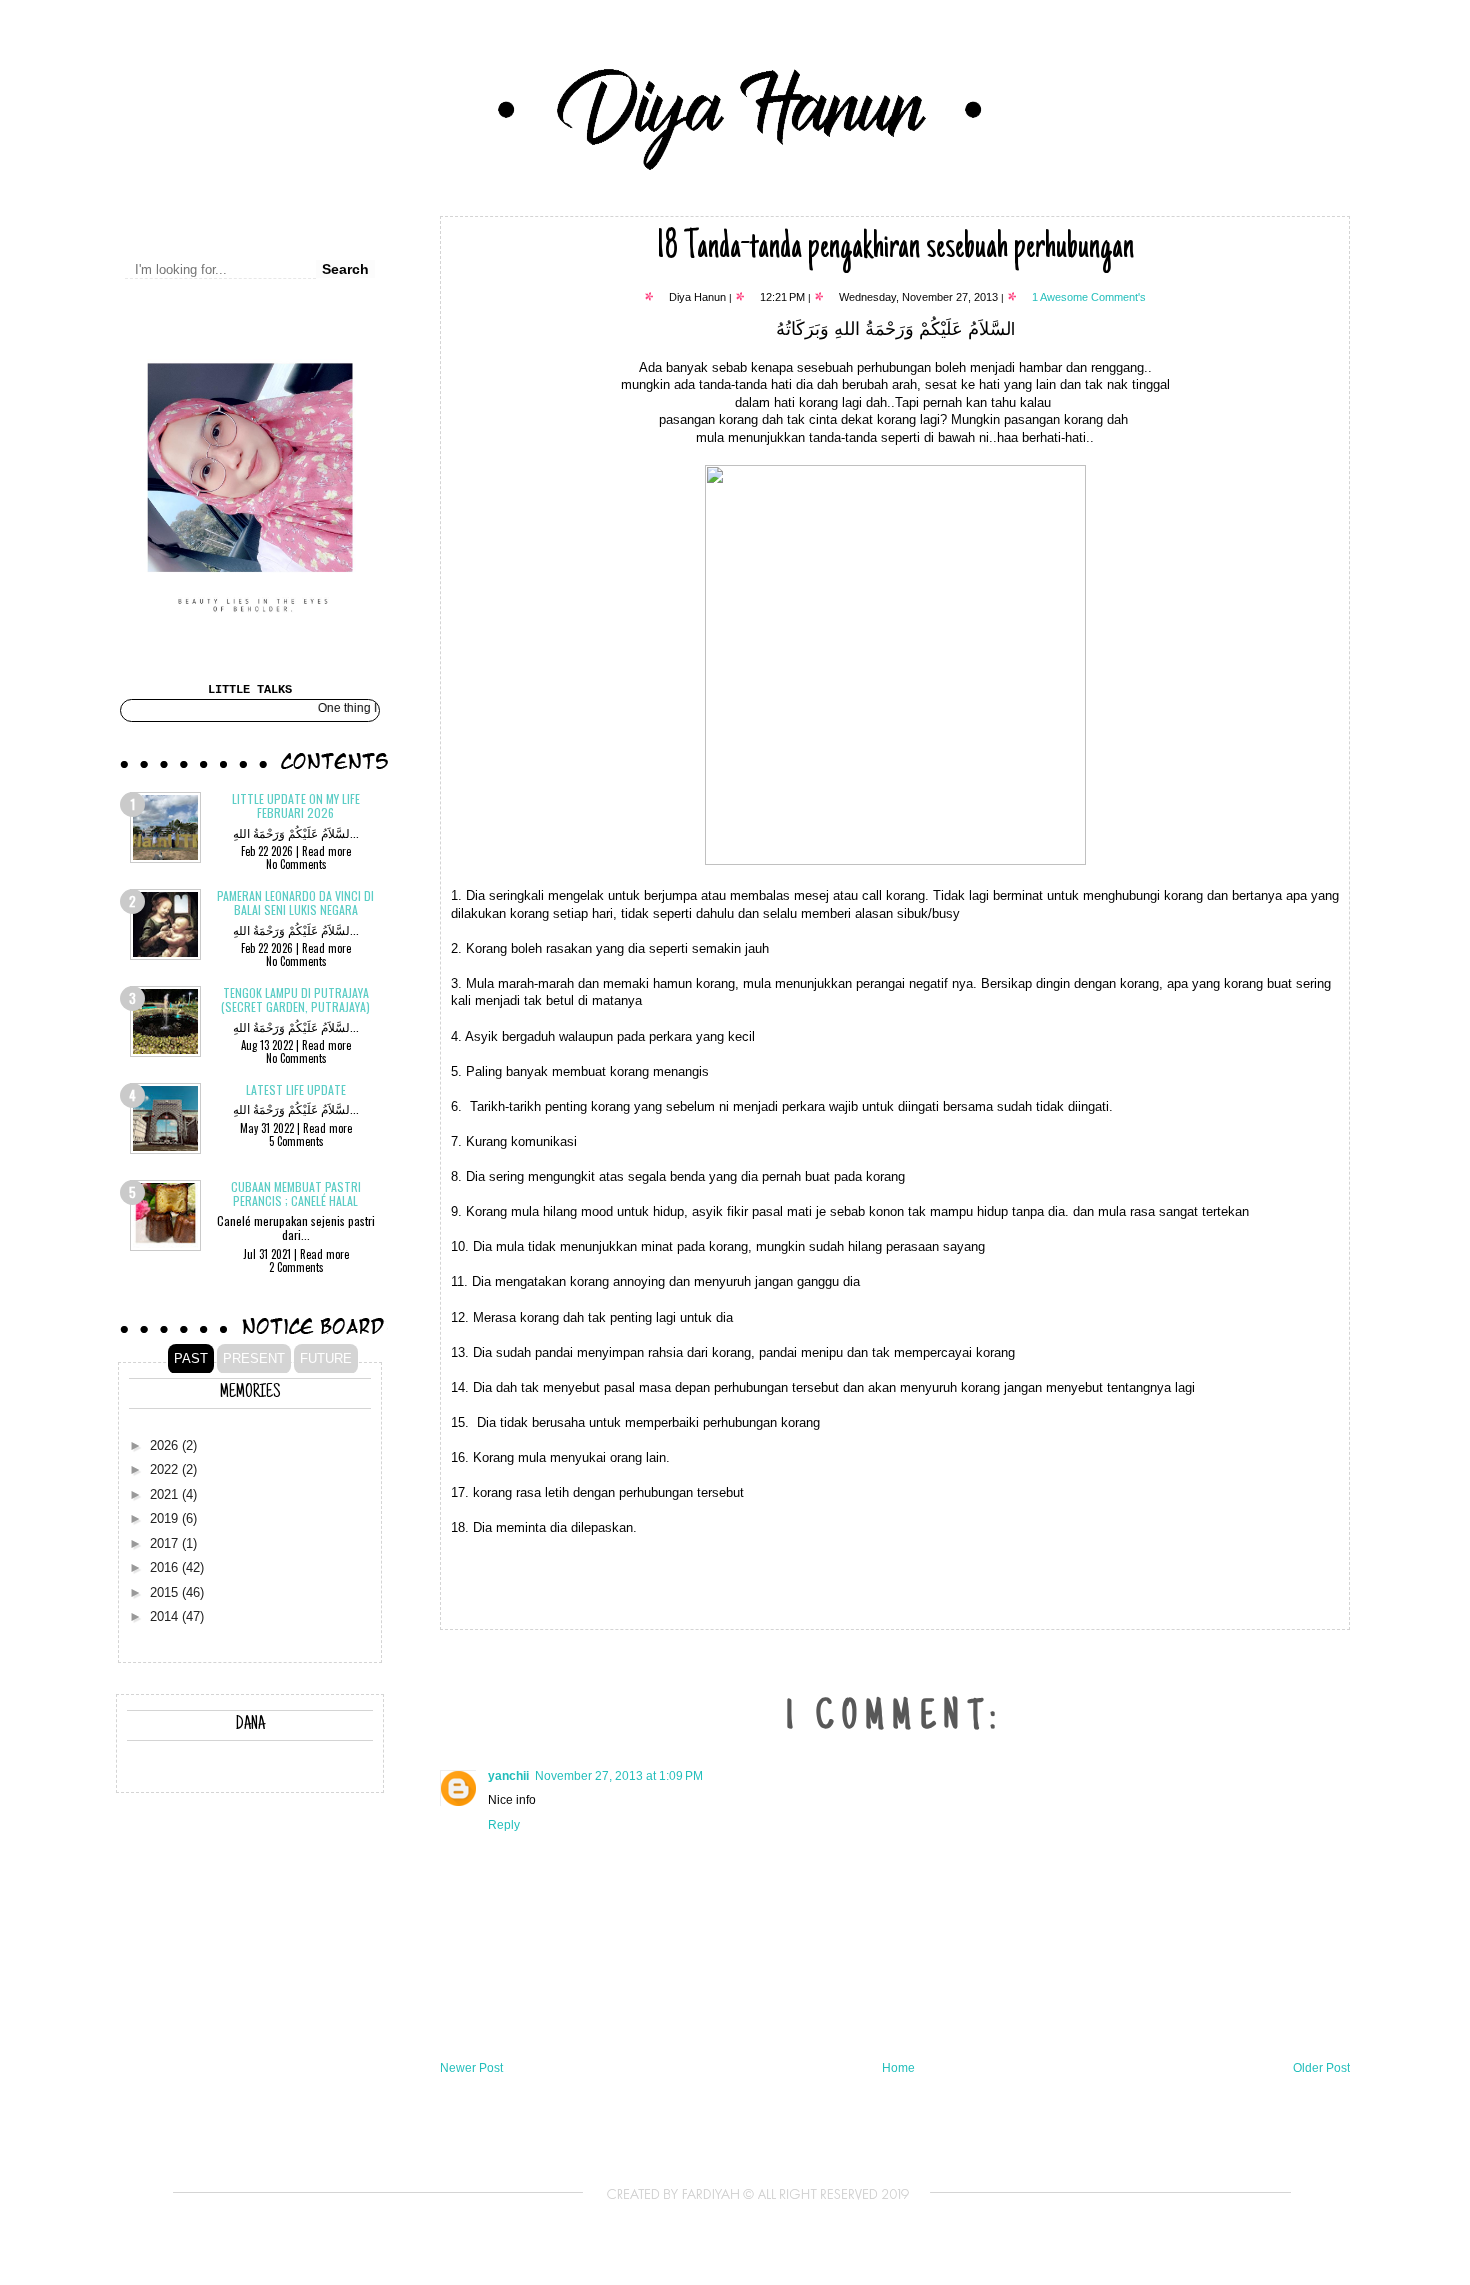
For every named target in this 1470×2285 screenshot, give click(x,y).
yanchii (508, 1776)
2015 (166, 1593)
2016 (166, 1568)
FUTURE (326, 1358)
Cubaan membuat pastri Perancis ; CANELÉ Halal (296, 1193)
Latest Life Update (296, 1089)
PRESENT (254, 1358)
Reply (504, 1825)
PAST (191, 1358)
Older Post (1321, 2068)
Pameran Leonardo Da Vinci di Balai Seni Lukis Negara (295, 902)
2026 (166, 1446)
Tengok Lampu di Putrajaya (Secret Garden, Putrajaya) (295, 999)
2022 (166, 1470)
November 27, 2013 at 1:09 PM (619, 1776)
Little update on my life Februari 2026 (296, 805)
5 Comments (296, 1141)
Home (898, 2068)
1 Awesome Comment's (1089, 297)
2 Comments (296, 1267)
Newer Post (471, 2068)
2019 (166, 1519)
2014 (166, 1617)
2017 (166, 1544)
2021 (166, 1495)
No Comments (296, 864)
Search (345, 269)
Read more (326, 851)
